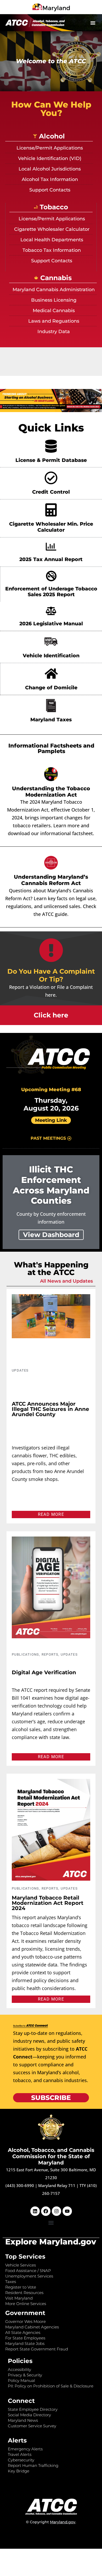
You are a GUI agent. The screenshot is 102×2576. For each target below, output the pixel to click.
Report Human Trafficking (33, 2465)
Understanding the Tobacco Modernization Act (51, 792)
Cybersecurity (21, 2460)
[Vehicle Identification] (51, 642)
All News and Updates (66, 1281)
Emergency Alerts (25, 2449)
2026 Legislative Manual (51, 624)
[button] (93, 23)
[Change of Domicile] (51, 674)
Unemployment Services (29, 2276)
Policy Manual (21, 2380)
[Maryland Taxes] (51, 706)
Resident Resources (24, 2293)
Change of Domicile (51, 688)
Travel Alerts (20, 2454)
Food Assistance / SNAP (28, 2271)
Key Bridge (19, 2471)
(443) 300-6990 (20, 2185)
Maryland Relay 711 (57, 2185)
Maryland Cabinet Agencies (32, 2327)
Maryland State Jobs (25, 2343)
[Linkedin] (35, 2211)
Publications (25, 1654)
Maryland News (23, 2420)
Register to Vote (21, 2287)
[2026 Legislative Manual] (51, 611)
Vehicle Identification (51, 656)
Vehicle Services (21, 2265)
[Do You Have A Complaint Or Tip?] (51, 950)
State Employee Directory (33, 2409)
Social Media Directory (29, 2415)
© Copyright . (51, 2522)
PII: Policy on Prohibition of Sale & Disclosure (51, 2386)
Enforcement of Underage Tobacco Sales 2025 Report (51, 592)
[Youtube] (67, 2211)
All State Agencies (23, 2332)
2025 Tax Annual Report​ (51, 559)
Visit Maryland (19, 2298)
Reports (50, 1654)
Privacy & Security (25, 2375)
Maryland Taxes (51, 720)
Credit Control (51, 492)
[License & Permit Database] (51, 446)
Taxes (11, 2282)
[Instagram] (56, 2211)
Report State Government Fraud (37, 2349)
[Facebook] (46, 2211)
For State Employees (25, 2338)
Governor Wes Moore (25, 2321)
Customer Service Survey (32, 2426)
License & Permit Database (51, 460)
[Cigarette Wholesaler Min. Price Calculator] (51, 510)
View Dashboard (51, 1235)
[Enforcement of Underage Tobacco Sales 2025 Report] (51, 576)
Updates (20, 1370)
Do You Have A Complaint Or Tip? (51, 975)
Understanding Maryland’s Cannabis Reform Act (51, 880)
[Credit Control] (51, 478)
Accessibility (19, 2369)
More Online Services (26, 2304)
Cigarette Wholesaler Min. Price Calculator (51, 527)
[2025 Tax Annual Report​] (51, 547)
